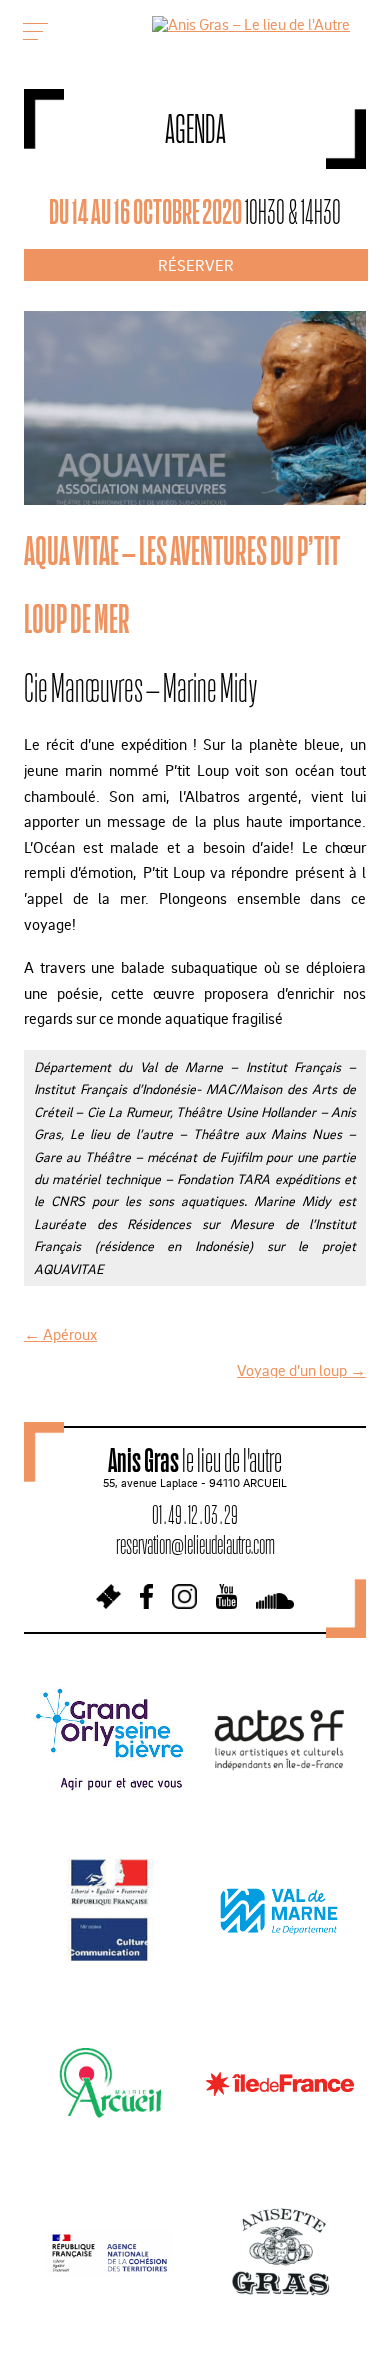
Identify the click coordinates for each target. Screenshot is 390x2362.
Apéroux (60, 1334)
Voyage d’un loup (301, 1370)
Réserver (196, 265)
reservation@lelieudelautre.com (195, 1544)
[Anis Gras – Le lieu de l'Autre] (251, 24)
